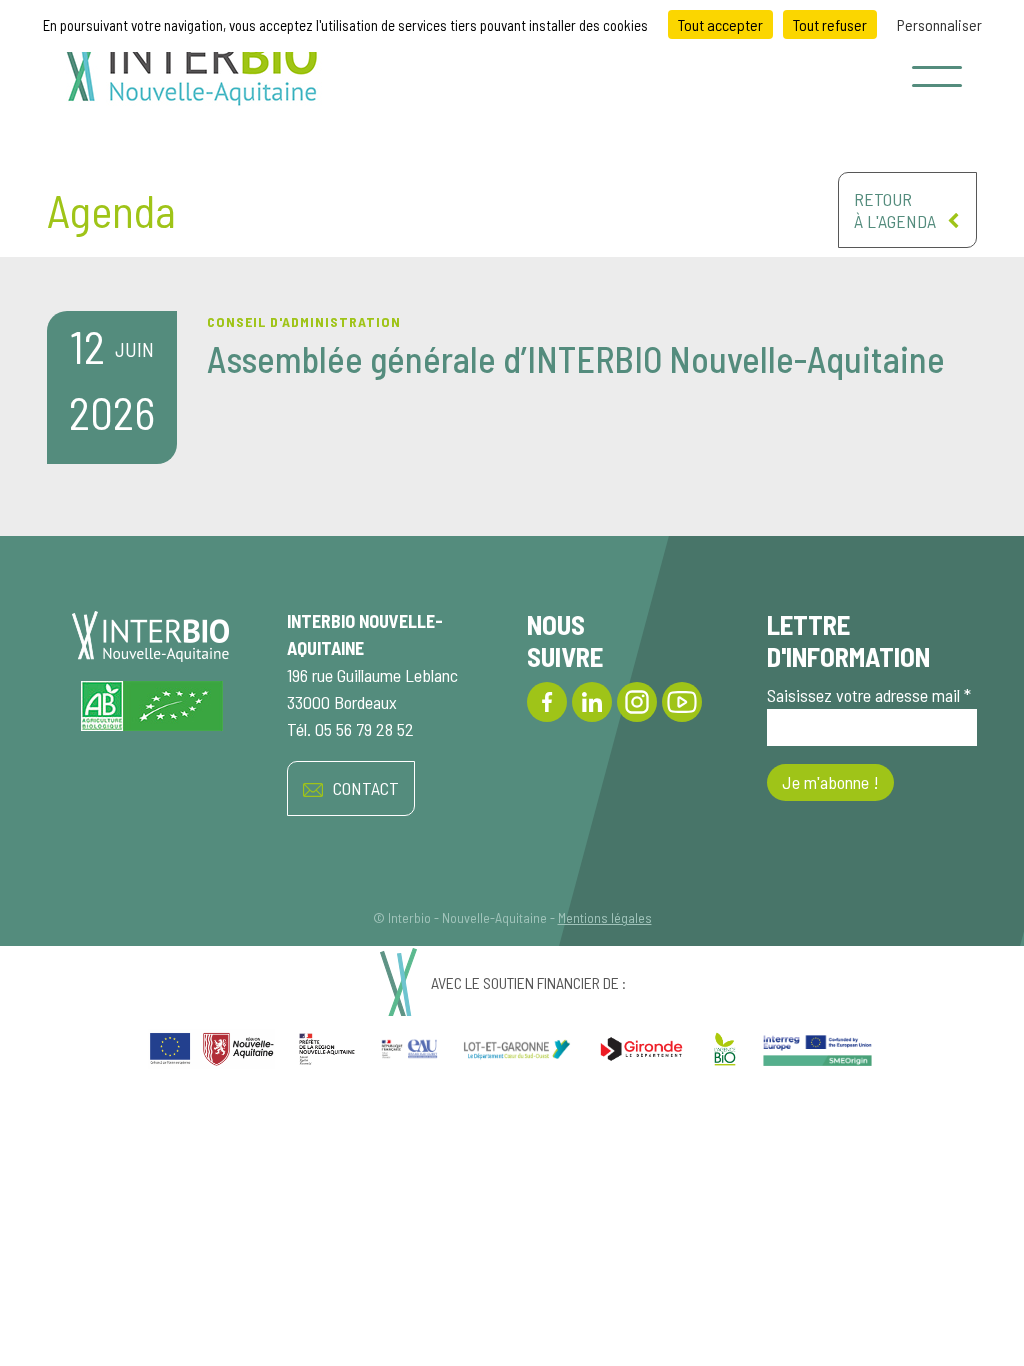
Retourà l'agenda (895, 210)
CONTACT (366, 788)
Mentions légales (605, 917)
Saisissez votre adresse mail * (869, 695)
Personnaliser (939, 24)
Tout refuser (830, 24)
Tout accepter (720, 24)
